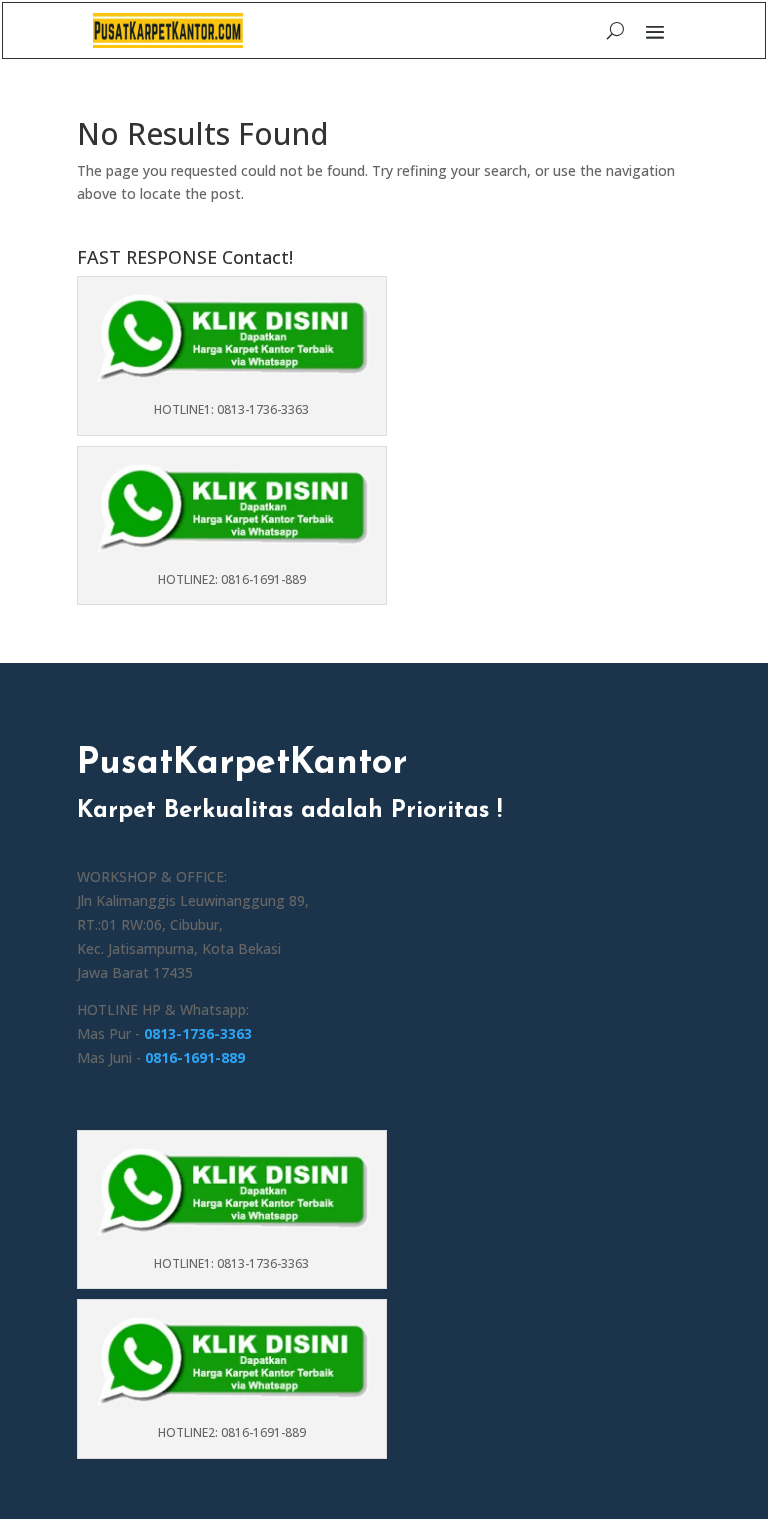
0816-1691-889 (195, 1057)
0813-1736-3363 (198, 1033)
